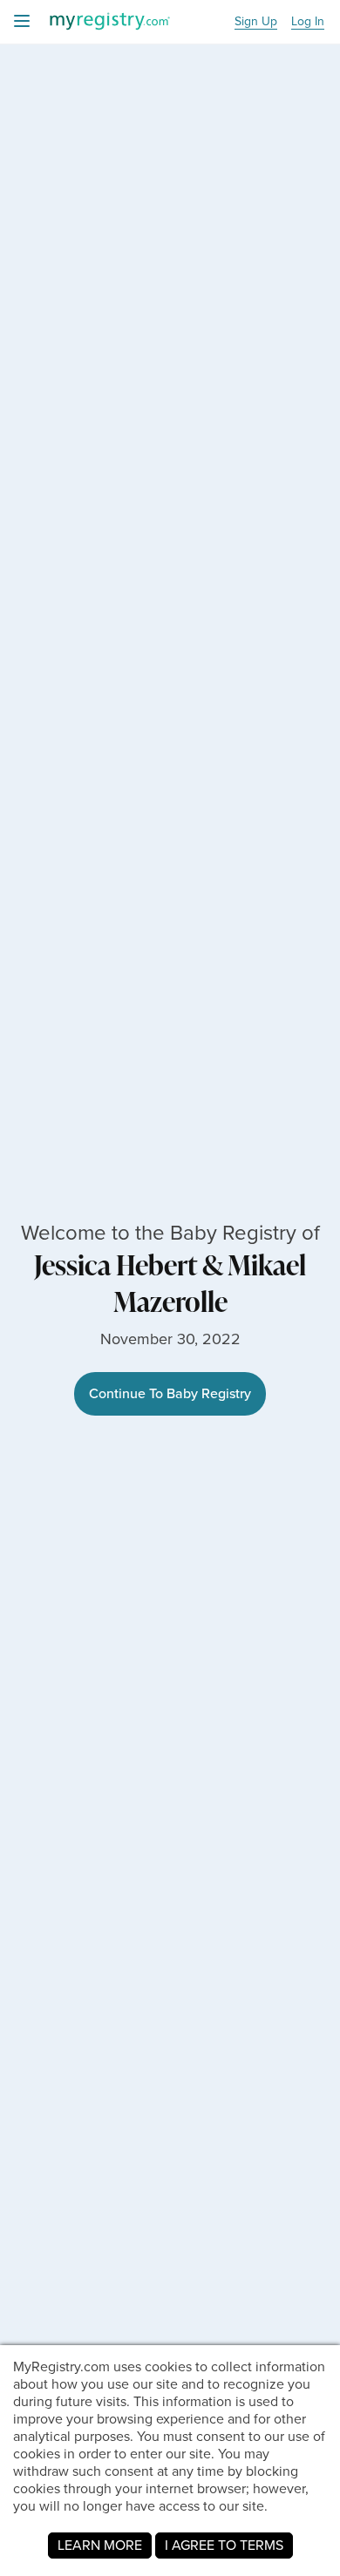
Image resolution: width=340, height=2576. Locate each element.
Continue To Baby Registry (170, 1393)
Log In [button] (308, 22)
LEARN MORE (100, 2545)
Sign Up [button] (256, 22)
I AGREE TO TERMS (224, 2545)
